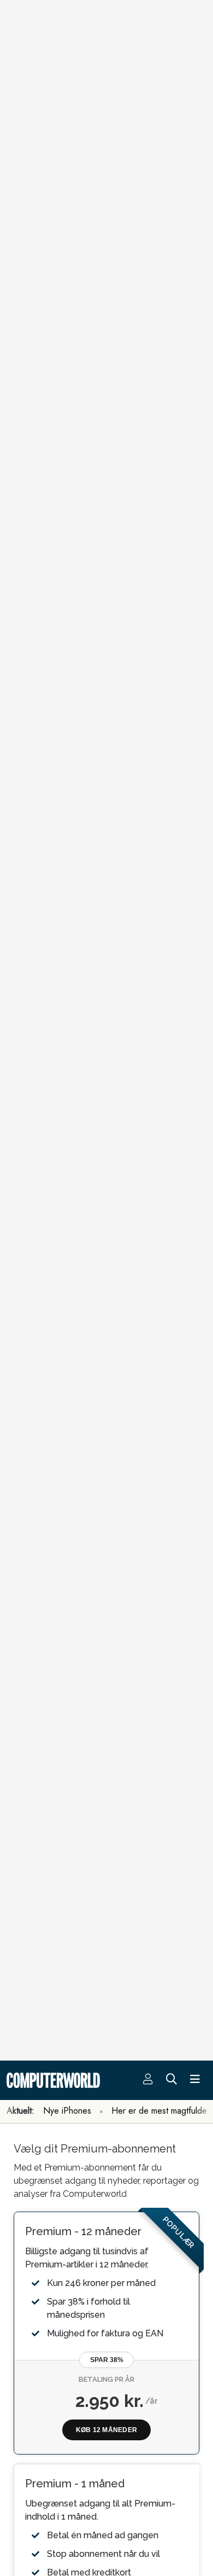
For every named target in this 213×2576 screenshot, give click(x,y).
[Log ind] (148, 2080)
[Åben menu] (195, 2080)
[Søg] (171, 2080)
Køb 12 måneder (106, 2430)
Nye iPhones (67, 2111)
